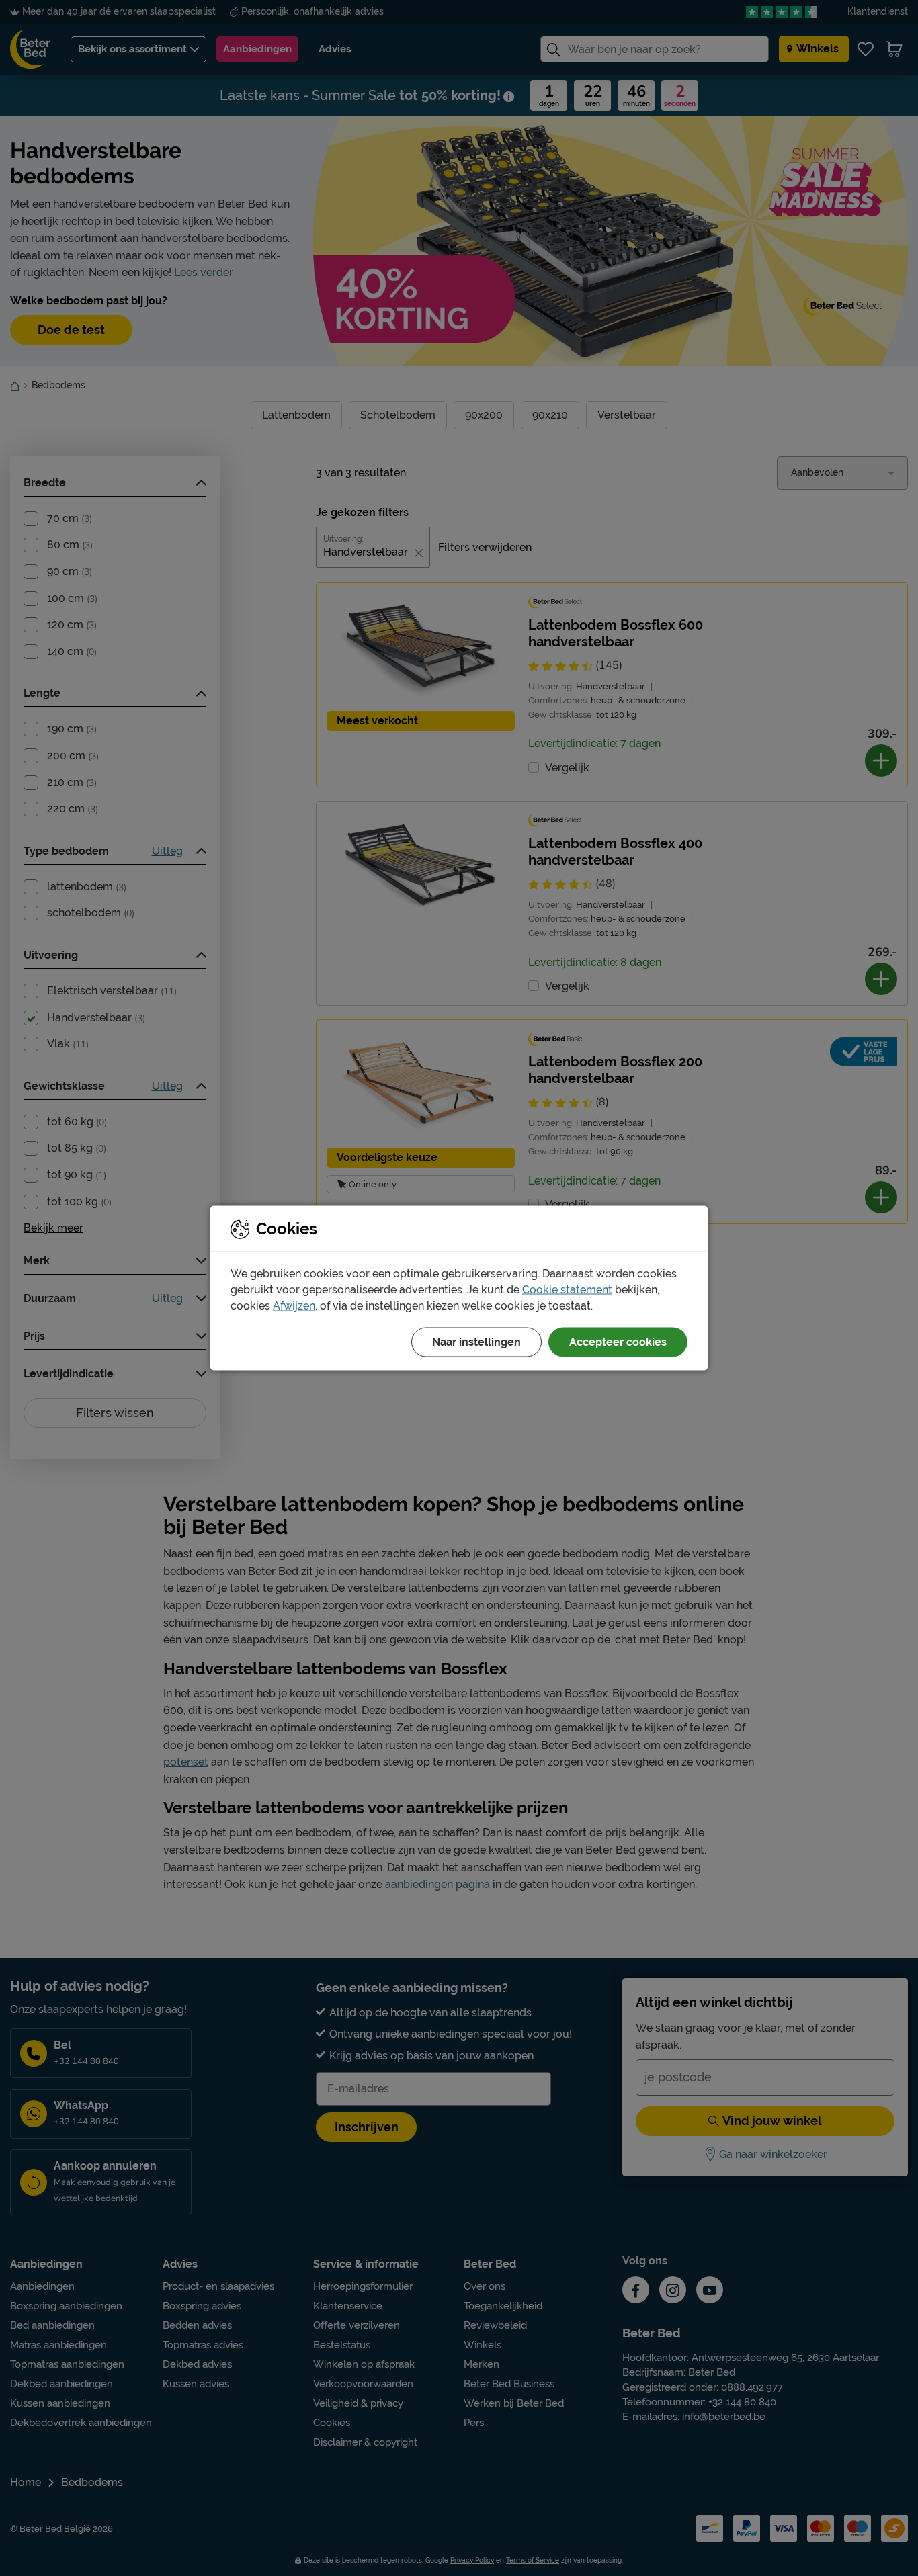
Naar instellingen (476, 1342)
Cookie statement (567, 1290)
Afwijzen (294, 1306)
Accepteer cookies (618, 1342)
